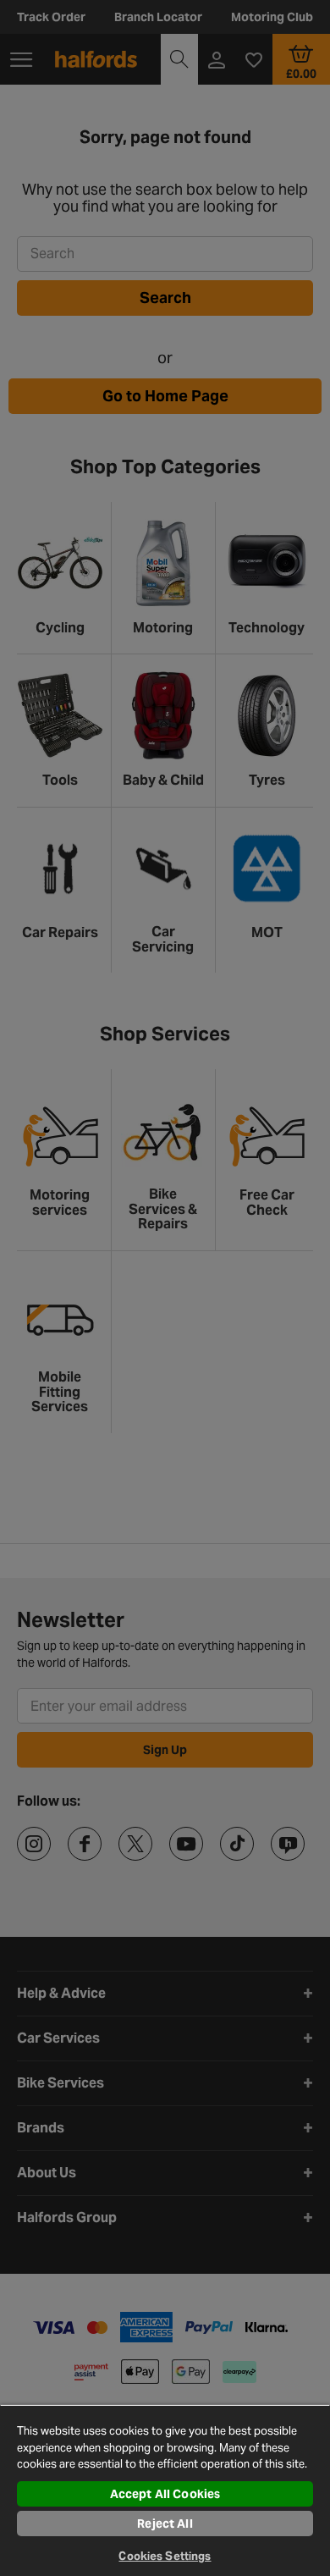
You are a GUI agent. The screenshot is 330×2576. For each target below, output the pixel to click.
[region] (165, 2490)
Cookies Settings (165, 2556)
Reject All (165, 2524)
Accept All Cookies (165, 2494)
